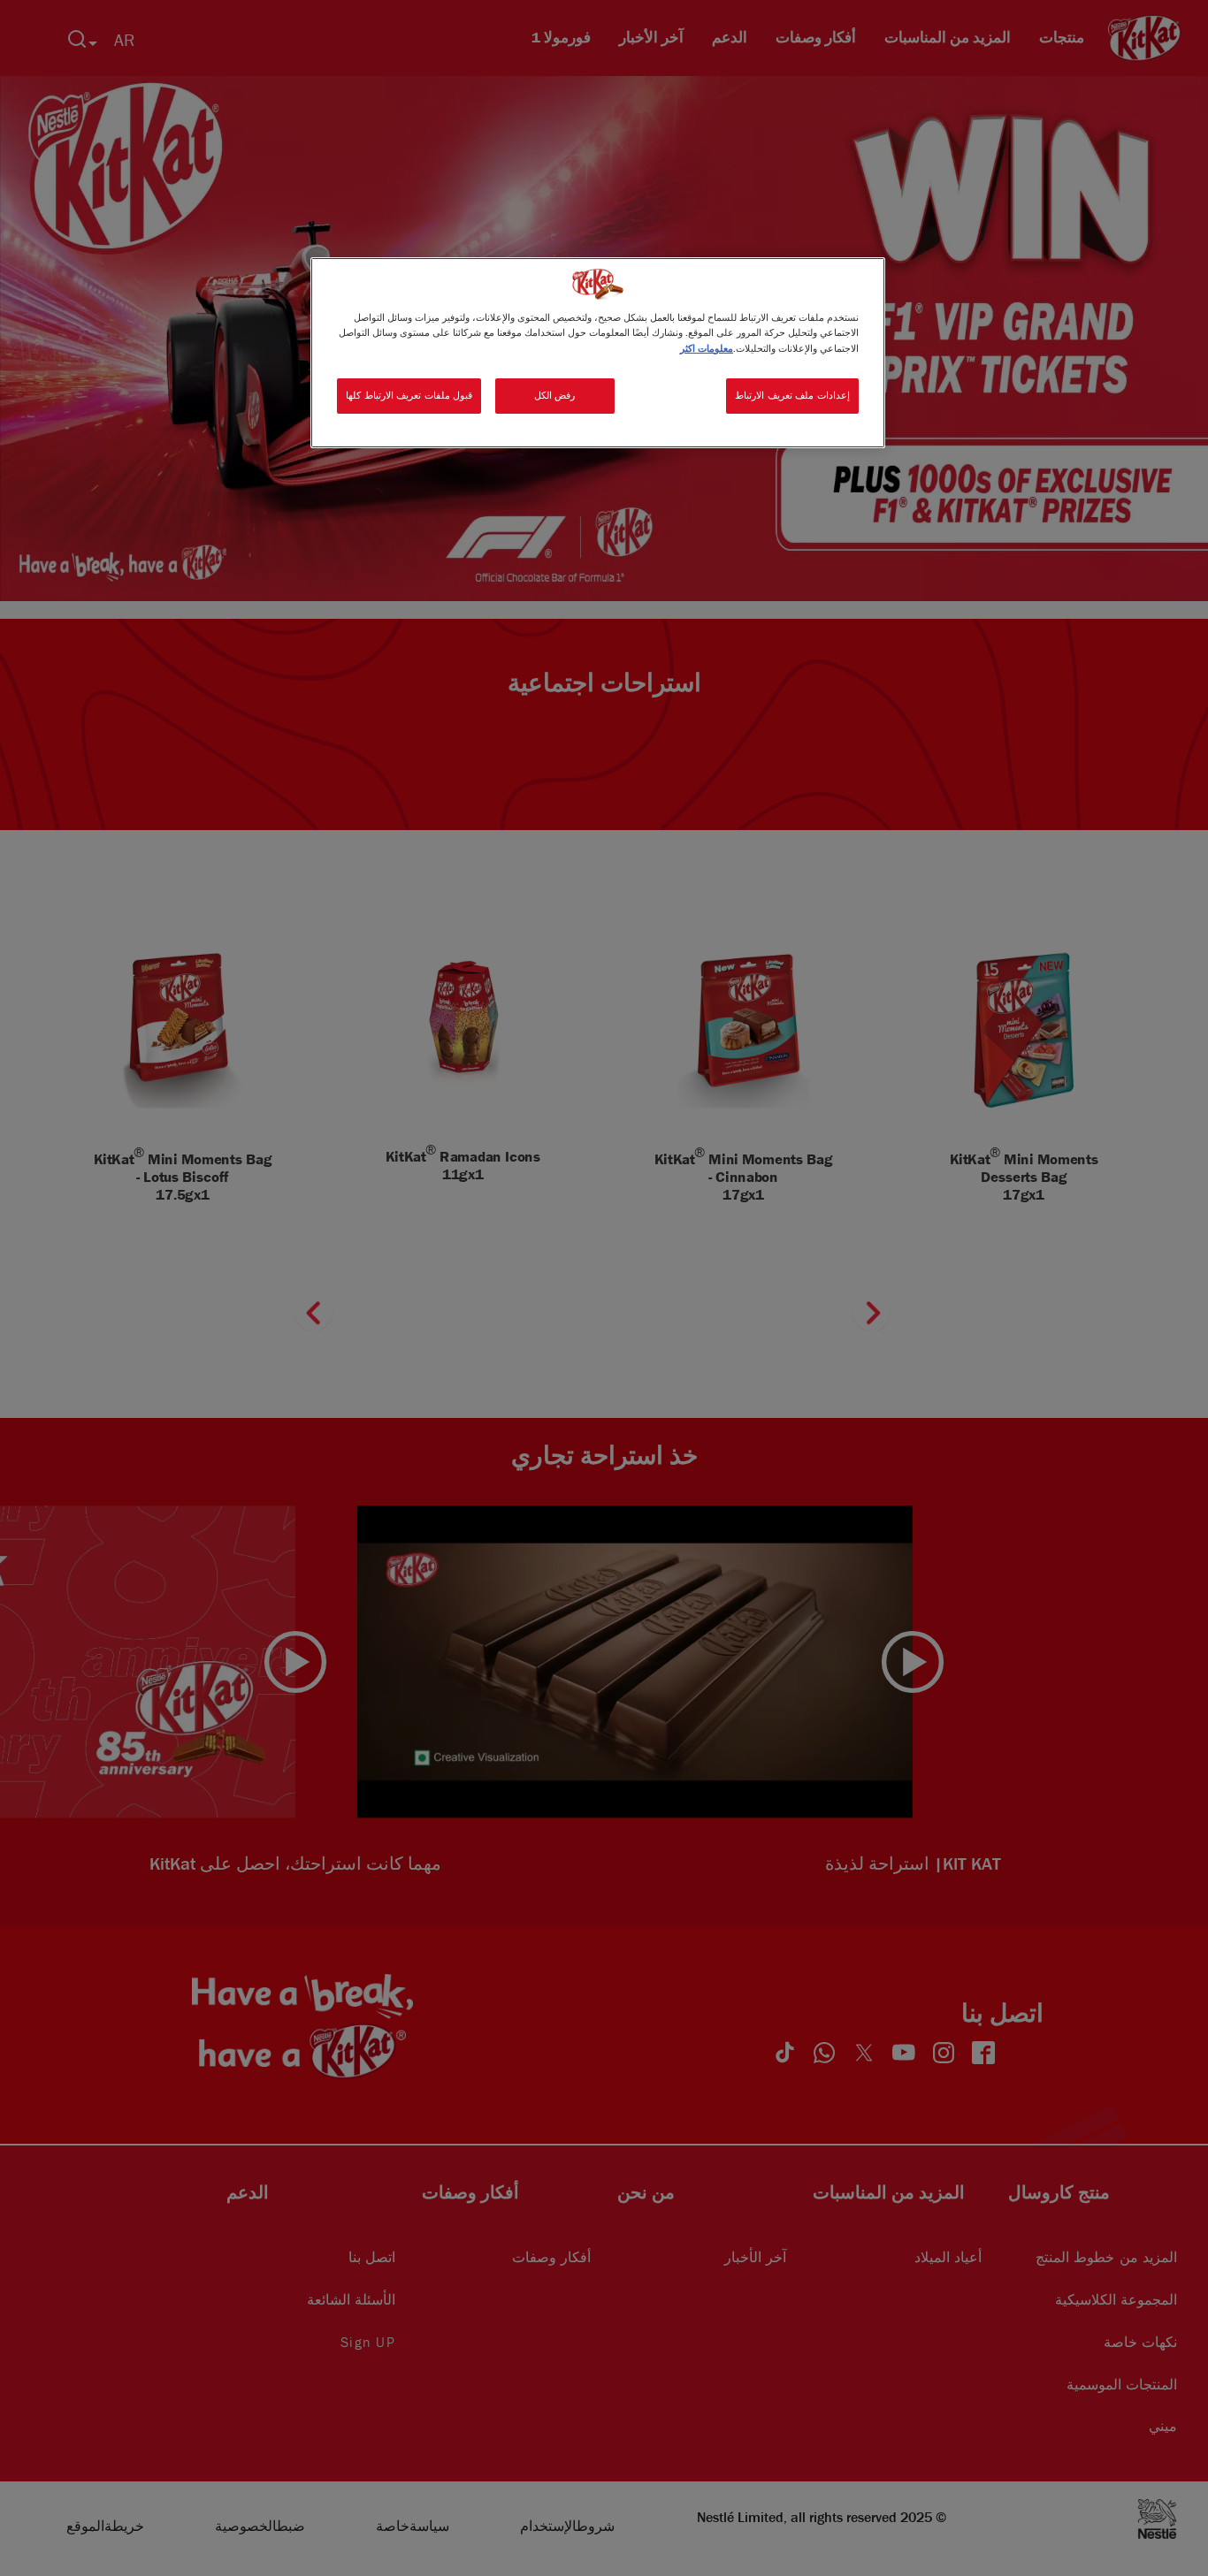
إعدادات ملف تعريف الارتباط (792, 395)
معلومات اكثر (707, 348)
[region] (598, 352)
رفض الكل (555, 395)
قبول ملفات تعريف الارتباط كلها (409, 395)
